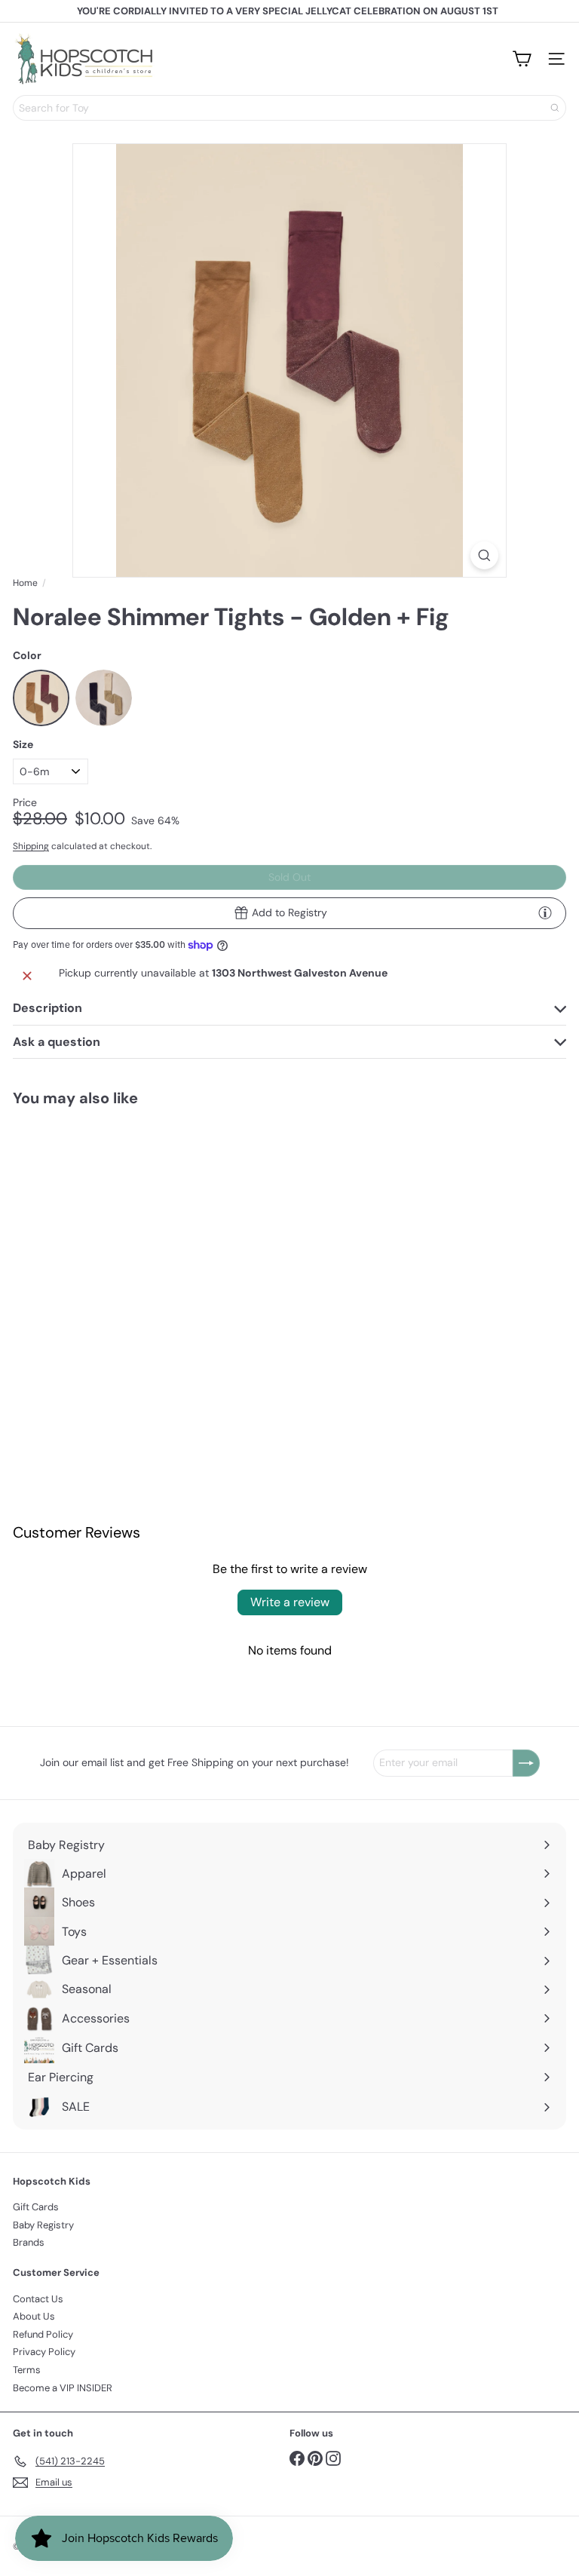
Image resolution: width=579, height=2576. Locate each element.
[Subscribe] (526, 1763)
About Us (34, 2316)
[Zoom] (484, 555)
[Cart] (522, 59)
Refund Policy (43, 2334)
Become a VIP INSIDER (63, 2388)
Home (25, 583)
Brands (29, 2242)
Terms (27, 2370)
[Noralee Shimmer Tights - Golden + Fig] (107, 1244)
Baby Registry (43, 2225)
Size (23, 745)
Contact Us (38, 2299)
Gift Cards (36, 2207)
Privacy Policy (44, 2352)
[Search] (555, 108)
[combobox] (289, 108)
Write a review (290, 1602)
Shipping (31, 846)
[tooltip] (545, 912)
